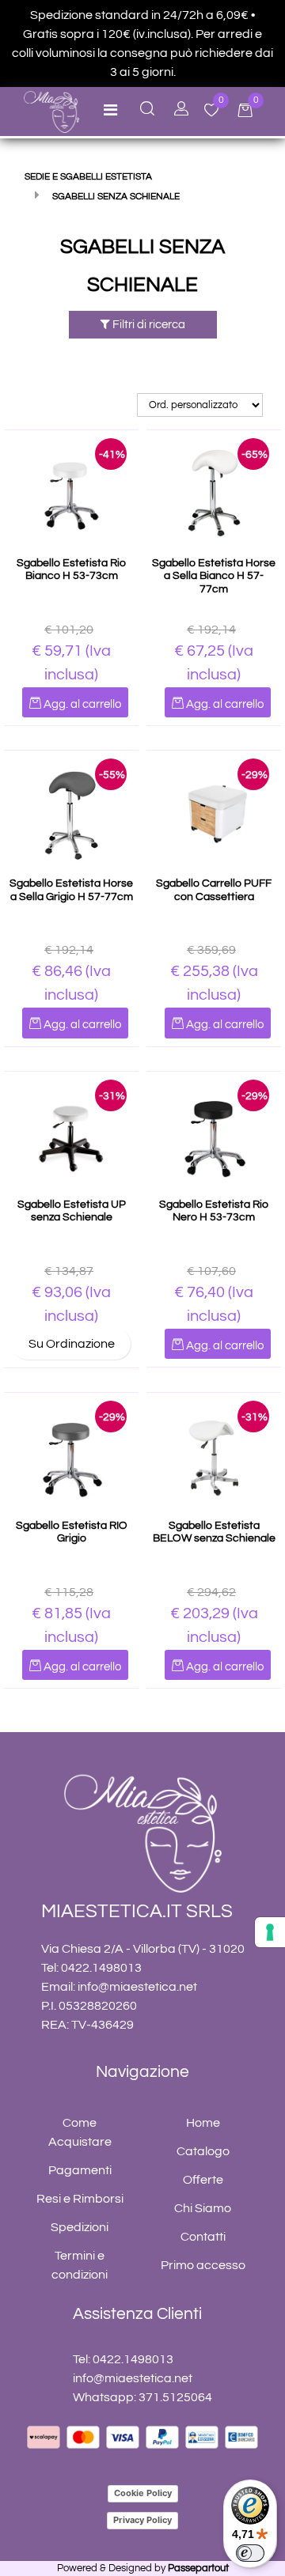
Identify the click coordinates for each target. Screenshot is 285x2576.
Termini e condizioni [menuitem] (80, 2265)
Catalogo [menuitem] (203, 2151)
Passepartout (198, 2568)
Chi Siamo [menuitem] (203, 2208)
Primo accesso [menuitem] (203, 2265)
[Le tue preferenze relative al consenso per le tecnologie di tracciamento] (270, 1932)
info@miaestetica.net (137, 1987)
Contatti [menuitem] (203, 2237)
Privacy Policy (142, 2520)
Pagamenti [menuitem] (80, 2170)
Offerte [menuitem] (203, 2180)
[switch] (250, 2553)
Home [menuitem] (203, 2123)
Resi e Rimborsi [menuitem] (80, 2199)
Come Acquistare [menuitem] (80, 2132)
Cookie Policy (143, 2493)
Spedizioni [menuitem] (80, 2227)
